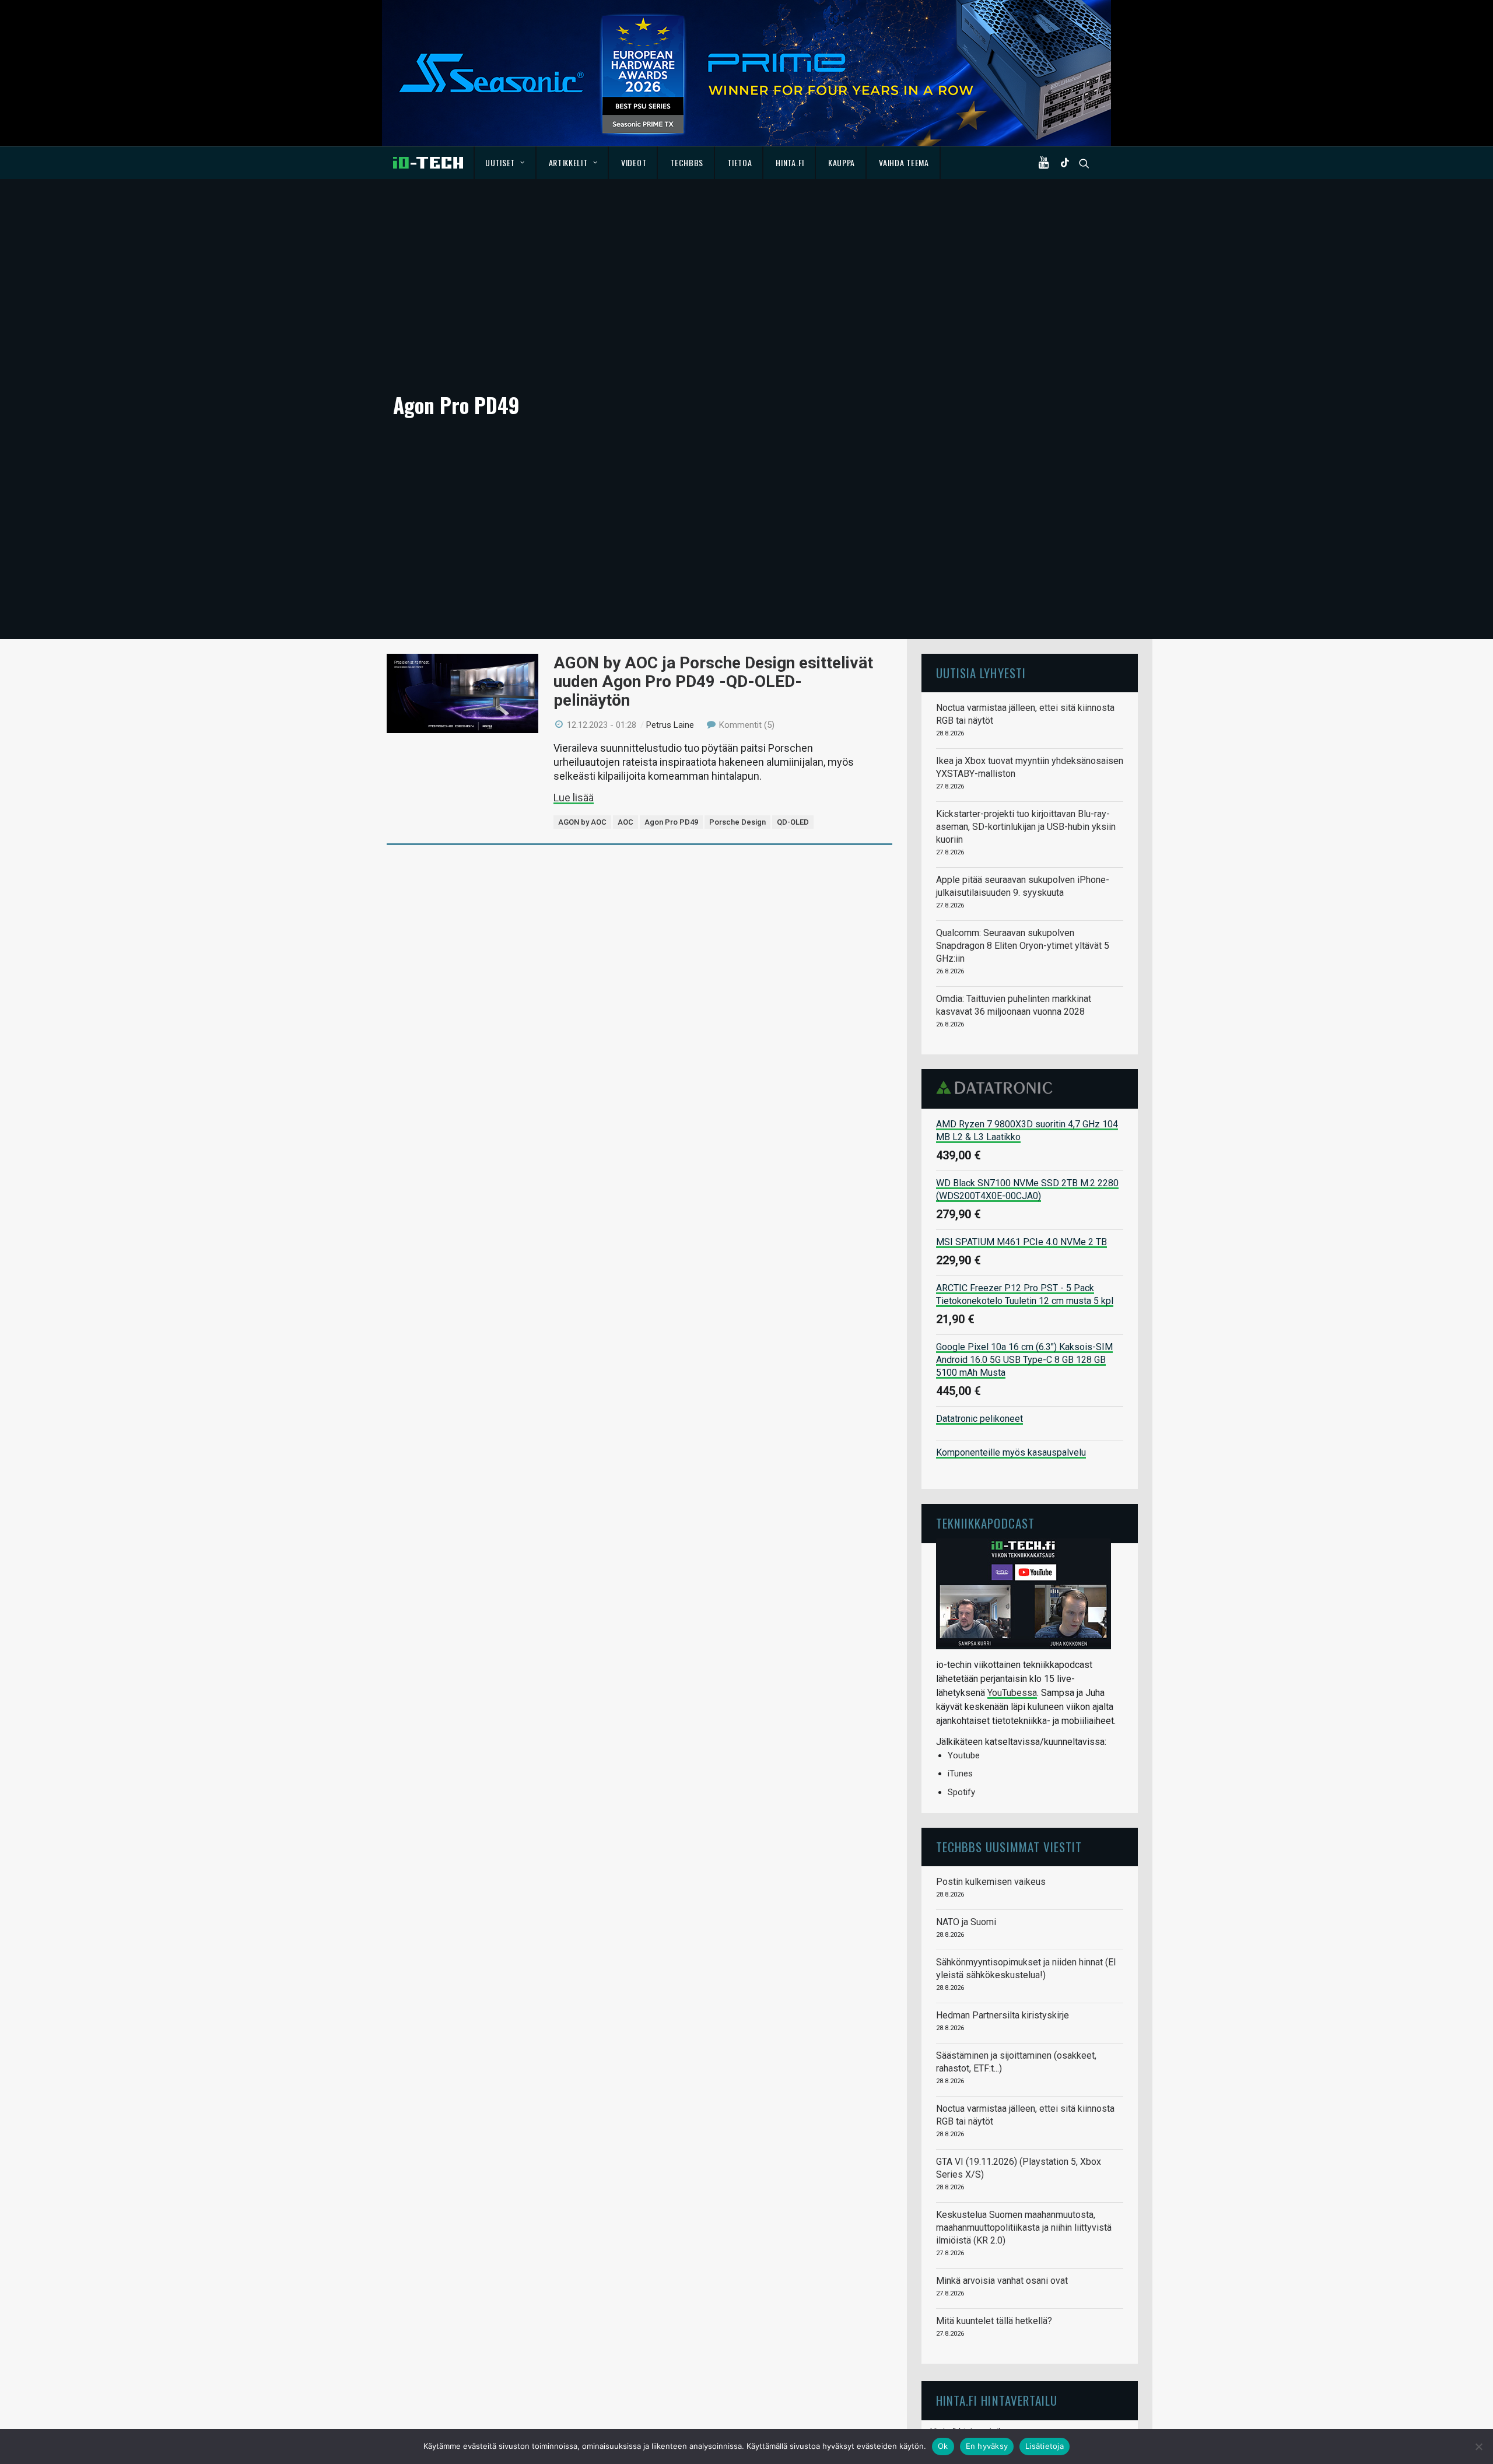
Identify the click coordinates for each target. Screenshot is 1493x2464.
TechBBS (687, 162)
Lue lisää (574, 798)
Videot (634, 162)
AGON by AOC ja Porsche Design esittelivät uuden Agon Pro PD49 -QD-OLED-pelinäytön (713, 681)
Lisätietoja (1045, 2446)
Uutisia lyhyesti (981, 673)
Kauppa (842, 162)
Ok (943, 2446)
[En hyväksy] (1478, 2447)
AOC (625, 822)
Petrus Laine (670, 725)
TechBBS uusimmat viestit (1009, 1847)
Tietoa (740, 162)
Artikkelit (568, 162)
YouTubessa (1012, 1693)
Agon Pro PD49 (671, 822)
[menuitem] (505, 163)
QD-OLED (793, 822)
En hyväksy (987, 2446)
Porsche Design (737, 822)
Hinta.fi (790, 162)
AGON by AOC (582, 822)
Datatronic (998, 1088)
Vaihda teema (904, 162)
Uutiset (500, 162)
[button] (1046, 163)
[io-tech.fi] (428, 163)
